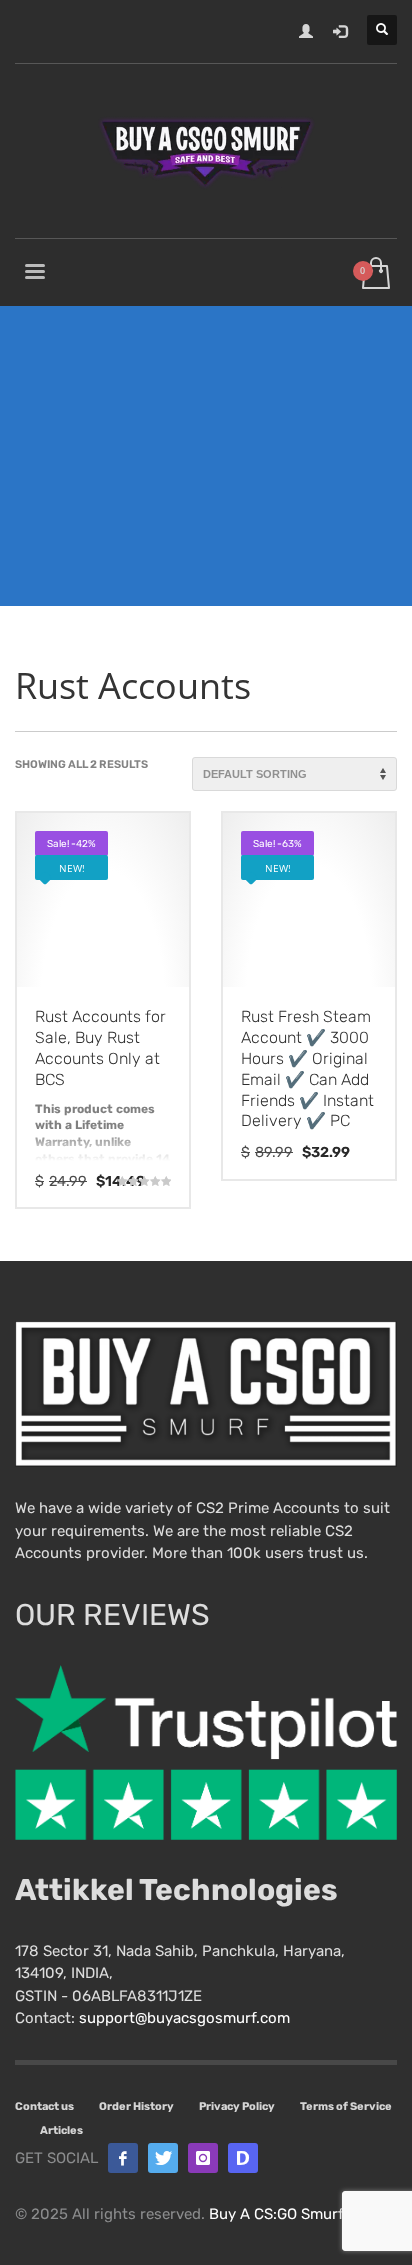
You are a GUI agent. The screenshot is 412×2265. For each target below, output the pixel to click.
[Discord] (243, 2158)
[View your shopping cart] (374, 274)
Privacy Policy (237, 2106)
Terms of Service (346, 2106)
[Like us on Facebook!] (123, 2158)
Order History (136, 2106)
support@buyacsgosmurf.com (184, 2018)
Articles (61, 2130)
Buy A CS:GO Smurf (276, 2214)
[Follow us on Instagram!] (203, 2158)
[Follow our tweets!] (163, 2158)
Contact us (44, 2106)
